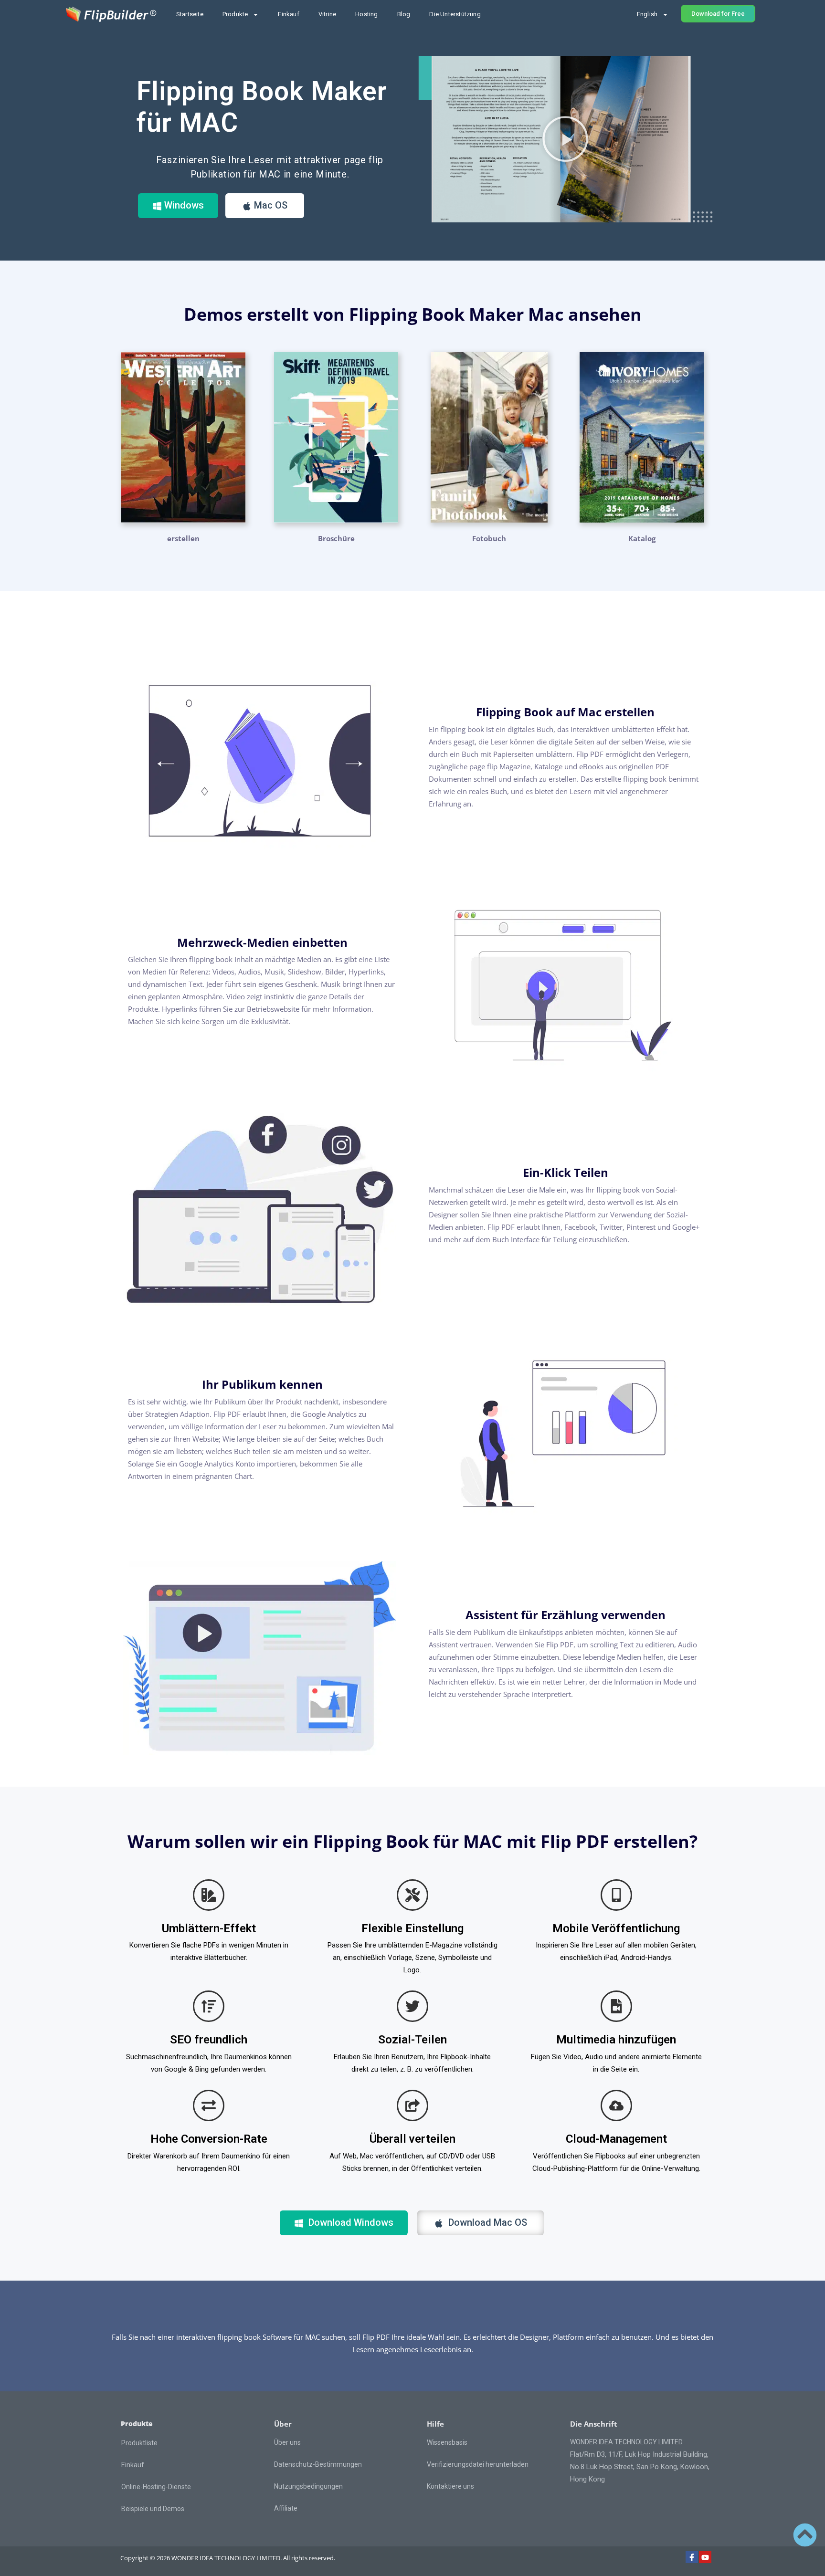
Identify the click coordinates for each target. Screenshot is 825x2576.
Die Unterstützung (455, 14)
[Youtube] (705, 2557)
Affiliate (286, 2508)
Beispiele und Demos (153, 2509)
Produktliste (139, 2443)
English (647, 14)
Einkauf (288, 14)
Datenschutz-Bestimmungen (318, 2464)
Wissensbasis (447, 2442)
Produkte (235, 14)
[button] (565, 139)
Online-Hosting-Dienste (156, 2487)
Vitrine (327, 14)
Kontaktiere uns (450, 2486)
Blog (404, 14)
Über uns (287, 2442)
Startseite (190, 14)
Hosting (366, 14)
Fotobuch (489, 538)
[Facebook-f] (692, 2557)
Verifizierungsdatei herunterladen (478, 2464)
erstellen (183, 538)
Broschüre (336, 538)
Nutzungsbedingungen (308, 2486)
